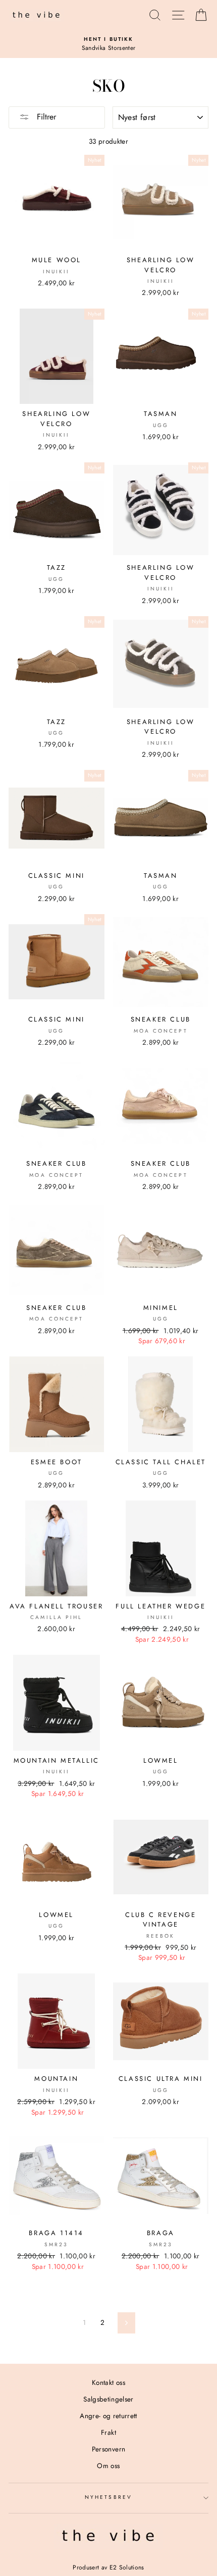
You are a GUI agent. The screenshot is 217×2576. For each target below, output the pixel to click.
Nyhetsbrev (108, 2497)
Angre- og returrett (108, 2416)
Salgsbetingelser (108, 2399)
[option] (108, 44)
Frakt (108, 2432)
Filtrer (45, 117)
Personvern (108, 2449)
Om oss (108, 2466)
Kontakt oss (108, 2382)
